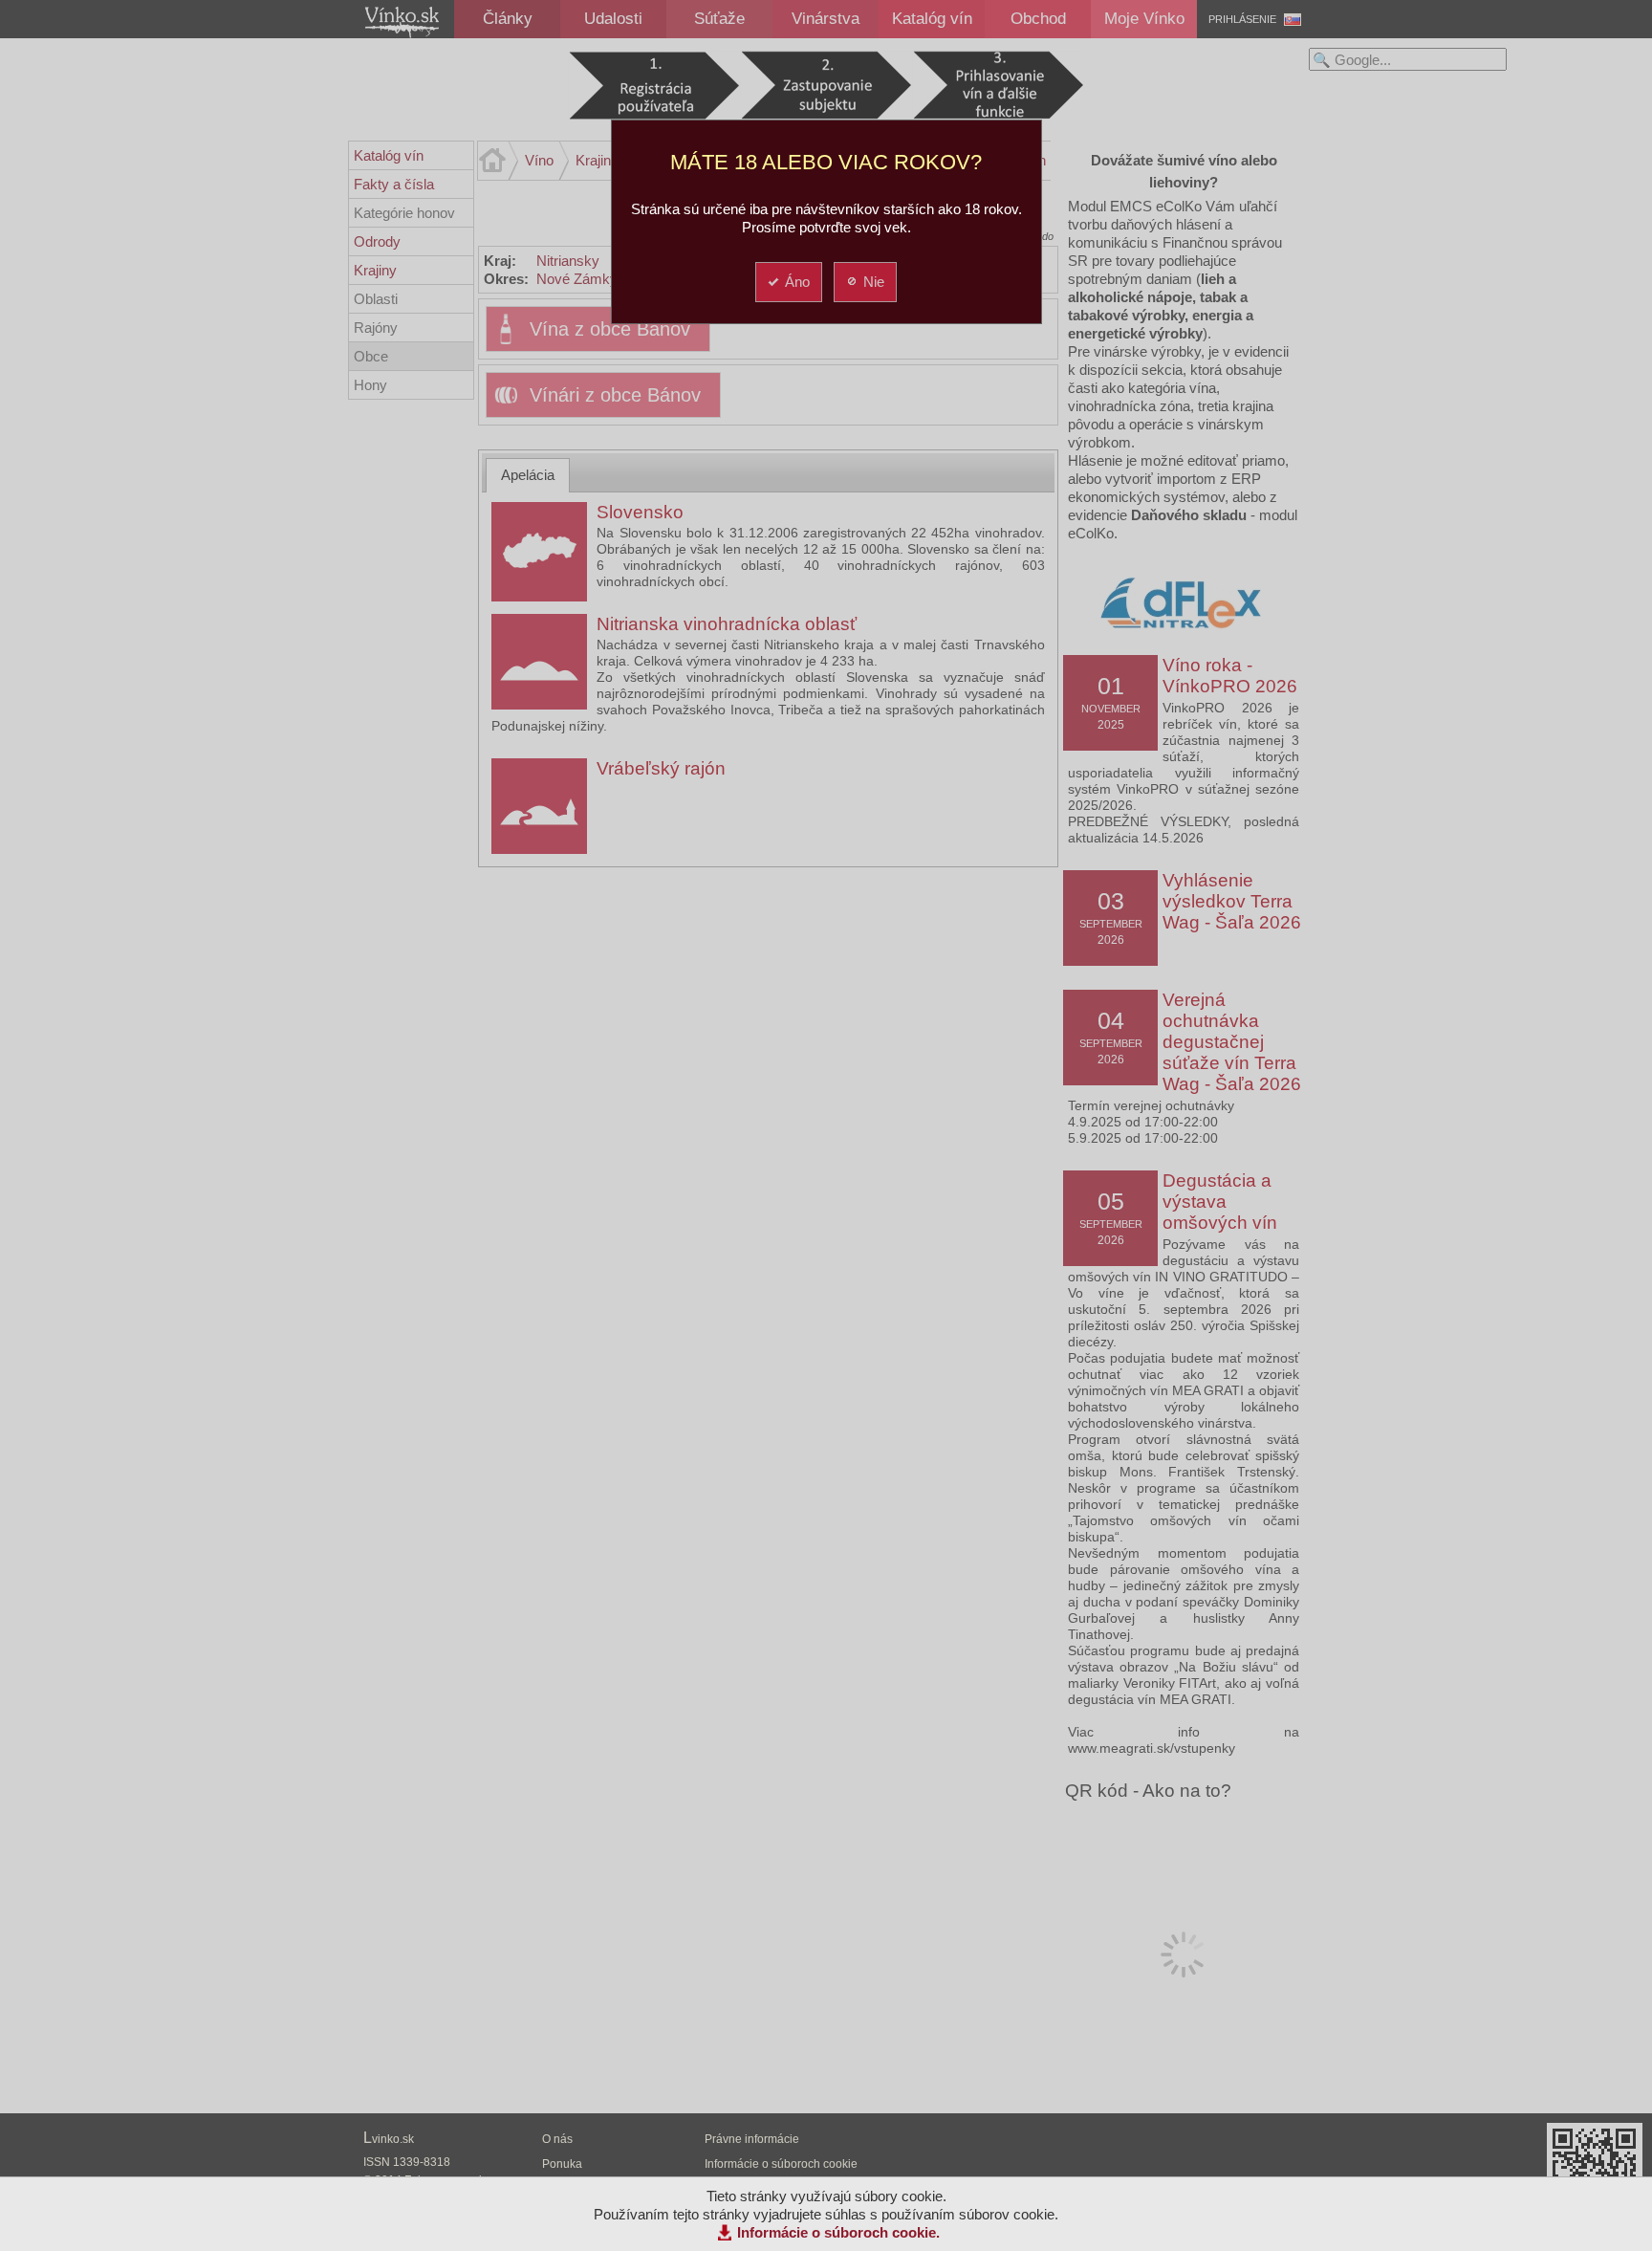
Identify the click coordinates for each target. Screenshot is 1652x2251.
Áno (797, 282)
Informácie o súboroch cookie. (838, 2232)
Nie (874, 282)
